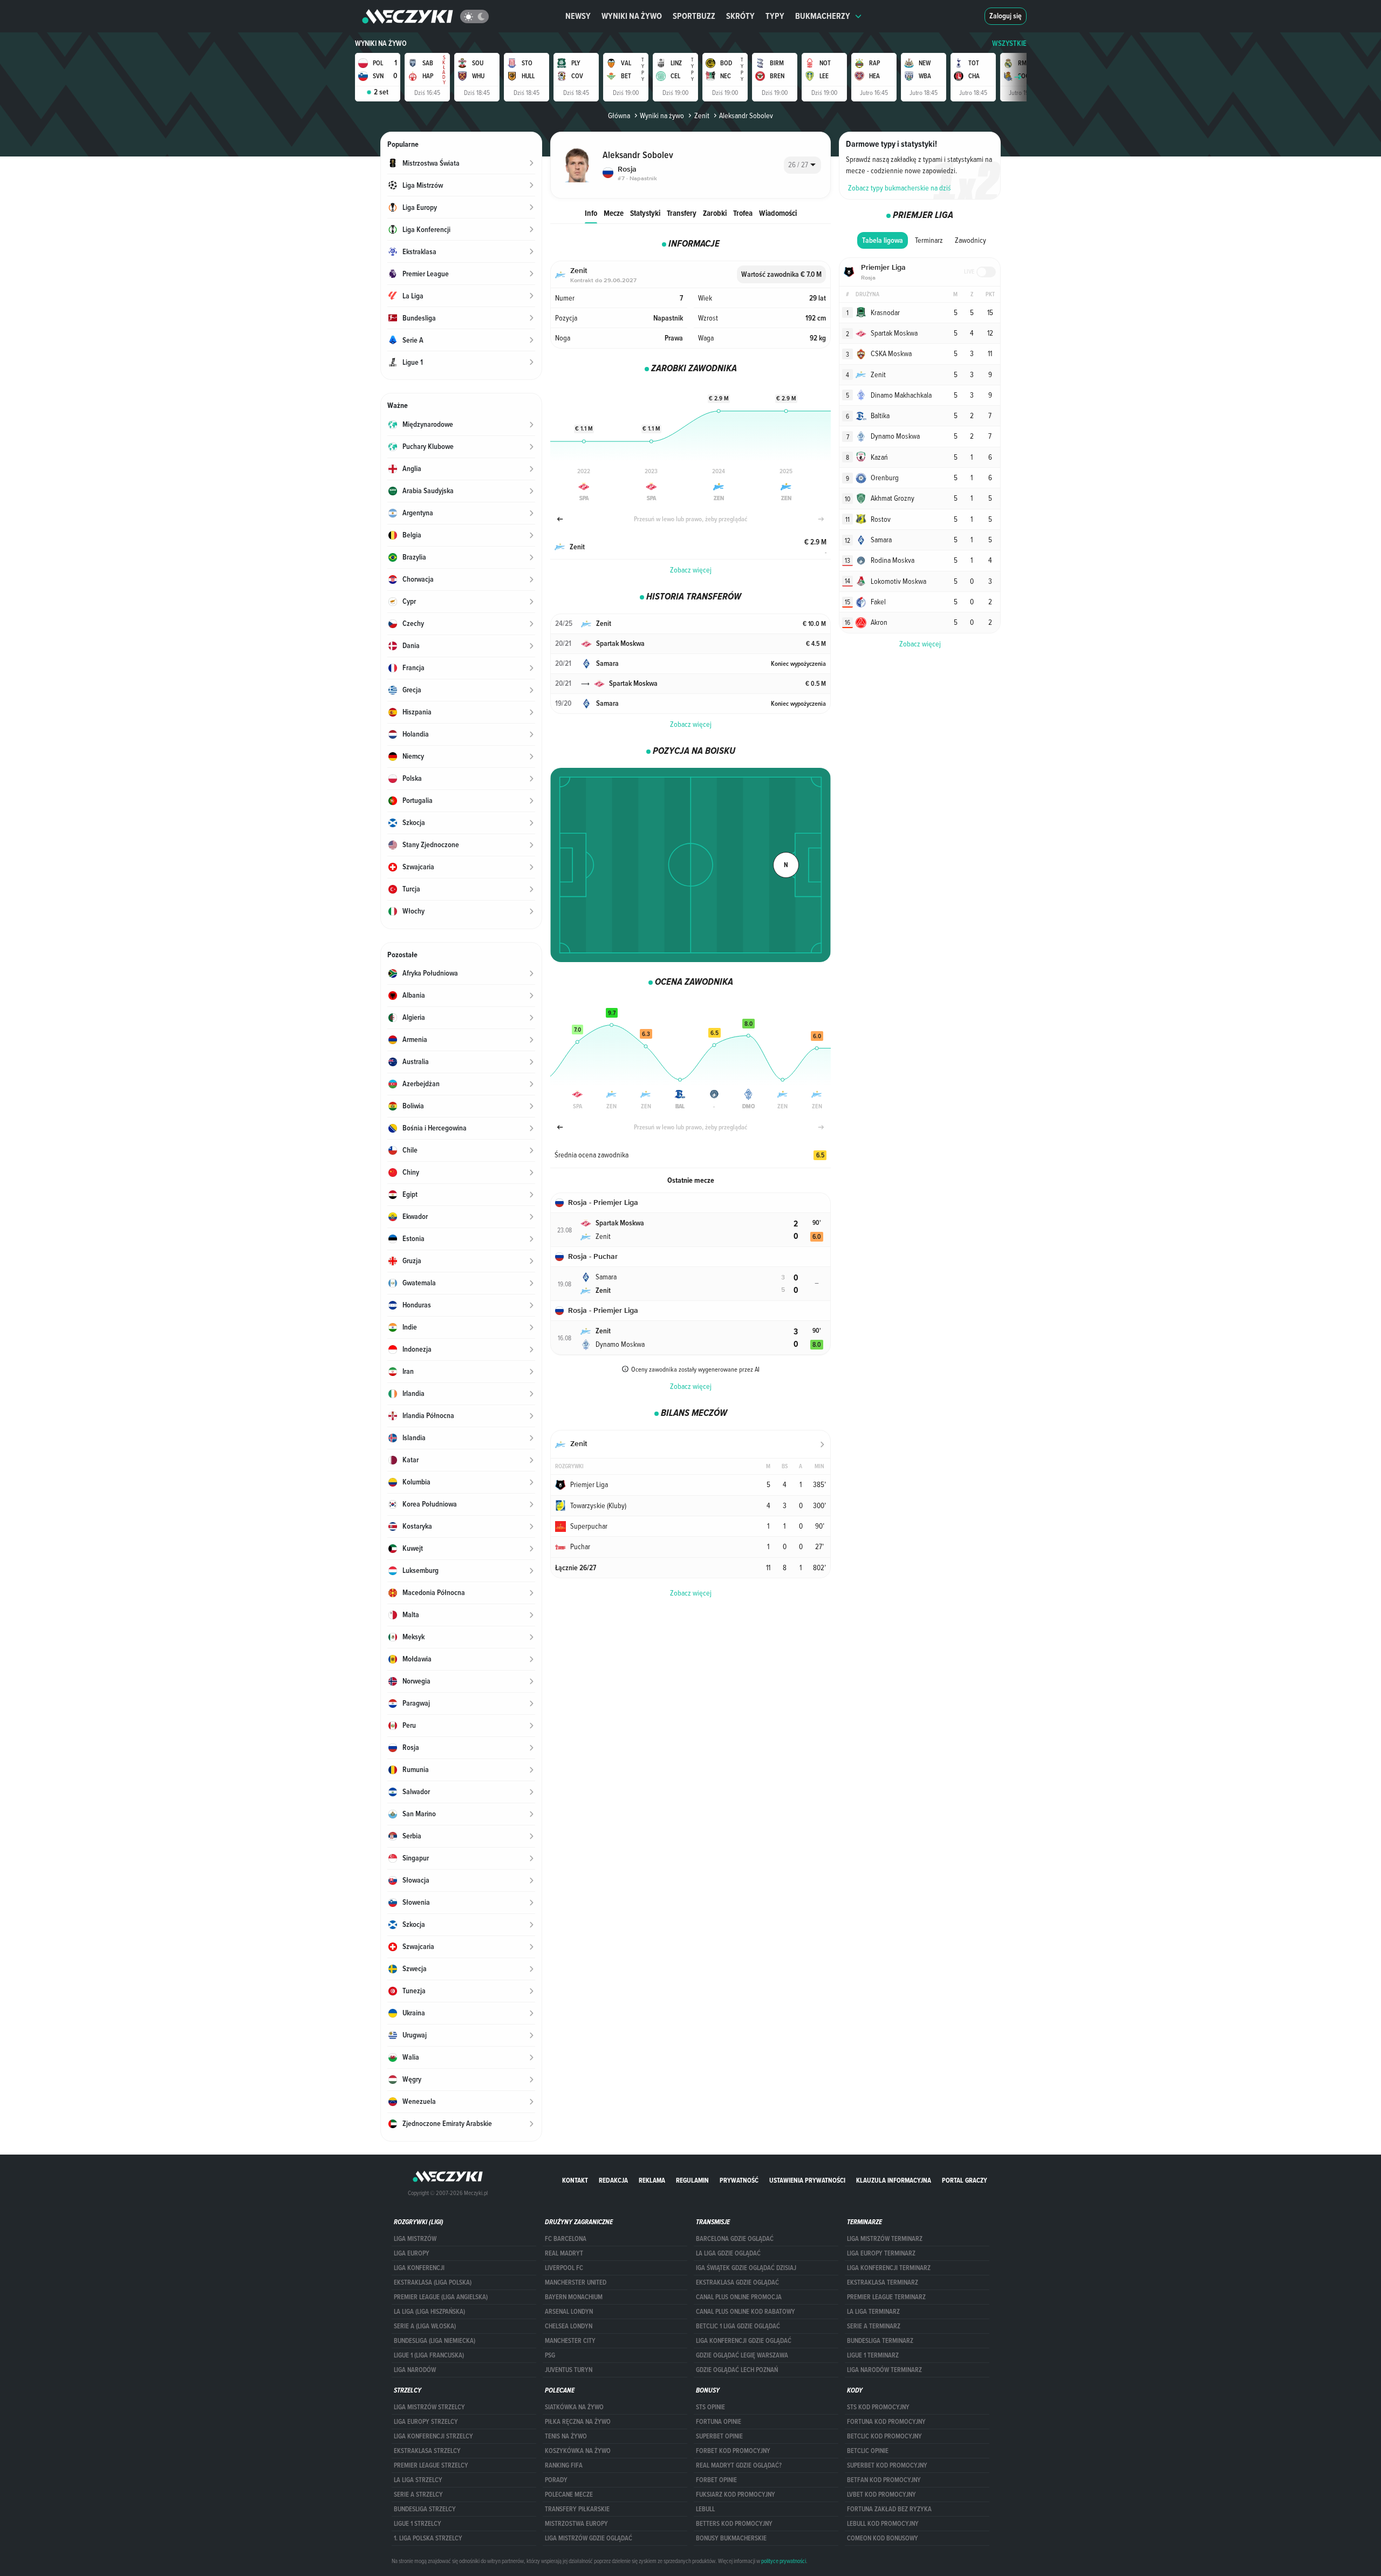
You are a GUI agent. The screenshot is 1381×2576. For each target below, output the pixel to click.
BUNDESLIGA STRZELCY (425, 2509)
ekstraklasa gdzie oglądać (737, 2282)
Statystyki (645, 213)
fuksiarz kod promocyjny (736, 2495)
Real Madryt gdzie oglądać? (739, 2465)
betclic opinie (868, 2451)
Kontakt (575, 2180)
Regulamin (692, 2180)
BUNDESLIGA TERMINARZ (880, 2341)
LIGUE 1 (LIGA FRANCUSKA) (429, 2355)
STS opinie (710, 2407)
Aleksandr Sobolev (746, 115)
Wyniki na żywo (632, 16)
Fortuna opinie (719, 2422)
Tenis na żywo (566, 2436)
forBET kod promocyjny (733, 2451)
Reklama (652, 2180)
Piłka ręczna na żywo (578, 2422)
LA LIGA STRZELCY (418, 2480)
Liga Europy (412, 2253)
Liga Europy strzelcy (426, 2422)
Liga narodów (415, 2370)
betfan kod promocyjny (884, 2480)
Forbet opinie (716, 2480)
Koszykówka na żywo (578, 2451)
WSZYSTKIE (1009, 43)
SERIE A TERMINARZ (874, 2326)
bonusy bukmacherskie (731, 2538)
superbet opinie (719, 2436)
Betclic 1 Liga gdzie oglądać (738, 2326)
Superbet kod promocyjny (887, 2465)
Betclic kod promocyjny (884, 2436)
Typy (775, 16)
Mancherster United (576, 2282)
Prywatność (739, 2180)
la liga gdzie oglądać (728, 2253)
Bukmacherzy (823, 16)
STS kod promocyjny (878, 2407)
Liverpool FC (564, 2268)
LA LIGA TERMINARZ (873, 2312)
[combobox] (802, 165)
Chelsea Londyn (569, 2326)
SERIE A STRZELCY (418, 2495)
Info (591, 213)
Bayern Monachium (574, 2297)
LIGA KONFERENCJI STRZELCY (433, 2436)
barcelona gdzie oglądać (735, 2239)
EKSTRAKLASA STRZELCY (427, 2451)
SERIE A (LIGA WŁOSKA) (425, 2326)
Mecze (614, 213)
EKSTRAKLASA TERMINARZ (883, 2282)
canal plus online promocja (739, 2297)
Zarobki (715, 213)
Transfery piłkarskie (577, 2509)
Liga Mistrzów (415, 2239)
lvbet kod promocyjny (881, 2495)
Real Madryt (564, 2253)
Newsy (578, 16)
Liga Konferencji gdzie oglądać (744, 2341)
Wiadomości (778, 213)
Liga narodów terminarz (884, 2370)
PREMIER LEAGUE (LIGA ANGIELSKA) (441, 2297)
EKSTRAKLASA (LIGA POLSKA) (433, 2282)
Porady (556, 2480)
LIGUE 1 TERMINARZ (873, 2355)
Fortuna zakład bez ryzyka (889, 2509)
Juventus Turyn (569, 2370)
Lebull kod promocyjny (883, 2524)
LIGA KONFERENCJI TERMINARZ (889, 2268)
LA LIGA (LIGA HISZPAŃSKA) (429, 2312)
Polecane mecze (569, 2495)
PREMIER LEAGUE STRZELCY (431, 2465)
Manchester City (570, 2341)
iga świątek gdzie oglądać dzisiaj (746, 2268)
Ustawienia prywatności (807, 2180)
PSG (550, 2355)
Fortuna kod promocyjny (886, 2422)
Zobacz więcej (691, 570)
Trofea (743, 213)
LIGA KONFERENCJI (419, 2268)
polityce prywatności (784, 2561)
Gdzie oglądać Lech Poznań (737, 2370)
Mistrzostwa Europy (576, 2524)
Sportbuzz (694, 16)
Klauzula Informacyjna (894, 2180)
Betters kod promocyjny (734, 2524)
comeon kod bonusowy (883, 2538)
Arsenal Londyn (569, 2312)
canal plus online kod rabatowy (746, 2312)
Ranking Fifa (564, 2465)
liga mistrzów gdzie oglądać (589, 2538)
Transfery (682, 213)
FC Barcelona (566, 2239)
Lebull (705, 2509)
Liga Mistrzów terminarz (885, 2239)
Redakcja (613, 2180)
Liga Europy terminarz (881, 2253)
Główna (619, 115)
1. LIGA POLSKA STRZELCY (428, 2538)
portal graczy (965, 2180)
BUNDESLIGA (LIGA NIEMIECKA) (435, 2341)
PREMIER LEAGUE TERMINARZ (886, 2297)
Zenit (702, 115)
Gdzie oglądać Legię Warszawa (742, 2355)
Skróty (740, 16)
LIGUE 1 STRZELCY (418, 2524)
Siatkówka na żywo (574, 2407)
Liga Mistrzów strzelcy (429, 2407)
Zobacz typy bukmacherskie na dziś (900, 188)
